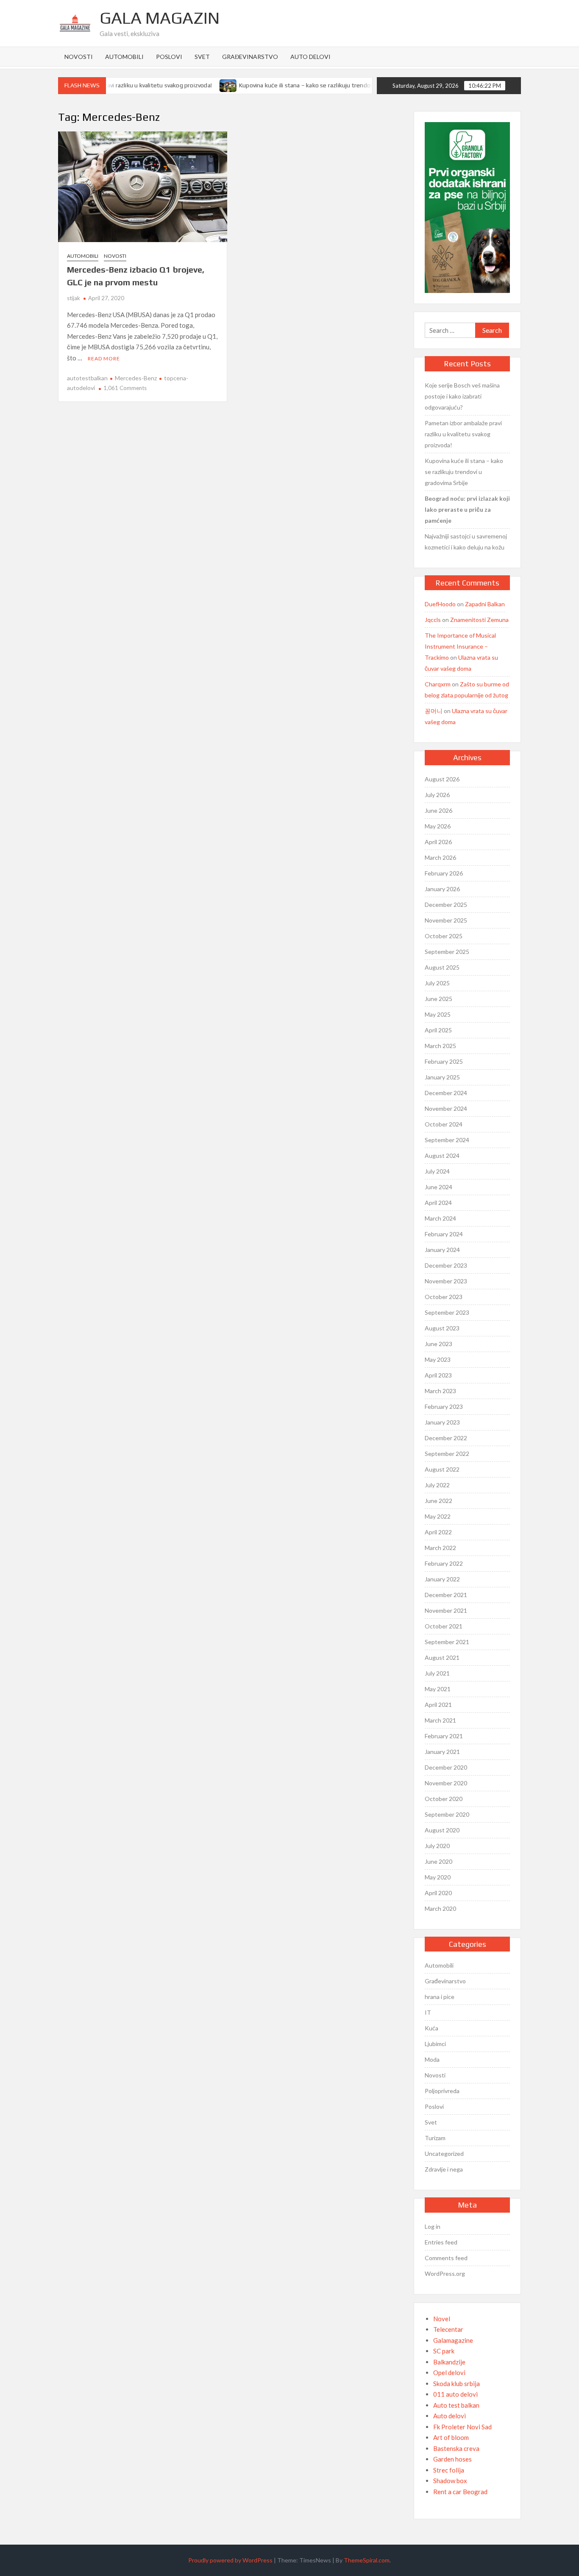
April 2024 (438, 1203)
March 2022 (440, 1548)
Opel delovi (449, 2372)
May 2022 (438, 1516)
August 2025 (442, 967)
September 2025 (447, 952)
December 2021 (446, 1595)
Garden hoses (452, 2459)
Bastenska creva (456, 2448)
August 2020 (442, 1830)
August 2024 (442, 1156)
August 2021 (442, 1657)
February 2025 (444, 1061)
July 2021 (437, 1673)
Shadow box (450, 2481)
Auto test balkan (456, 2405)
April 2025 (438, 1030)
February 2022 (444, 1563)
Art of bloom (451, 2437)
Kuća (431, 2028)
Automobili (124, 57)
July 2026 (437, 795)
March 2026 (440, 857)
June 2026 (438, 810)
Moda (432, 2059)
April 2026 (438, 842)
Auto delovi (310, 57)
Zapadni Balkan (485, 604)
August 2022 (442, 1469)
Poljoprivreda (442, 2091)
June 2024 (438, 1187)
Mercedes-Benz (136, 378)
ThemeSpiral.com (367, 2560)
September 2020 (447, 1814)
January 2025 (442, 1077)
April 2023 (438, 1375)
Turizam (435, 2138)
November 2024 (446, 1108)
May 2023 (438, 1359)
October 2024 (444, 1124)
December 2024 (446, 1093)
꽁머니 (434, 711)
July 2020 (437, 1846)
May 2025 (438, 1014)
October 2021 (444, 1626)
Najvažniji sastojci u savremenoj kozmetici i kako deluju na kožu (466, 542)
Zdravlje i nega (444, 2169)
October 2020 (444, 1799)
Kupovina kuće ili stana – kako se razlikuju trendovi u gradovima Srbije (312, 85)
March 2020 (440, 1908)
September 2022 (447, 1454)
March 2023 (440, 1391)
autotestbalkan (87, 378)
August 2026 (442, 779)
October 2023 (444, 1297)
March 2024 (440, 1218)
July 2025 (437, 983)
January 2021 (442, 1752)
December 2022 (446, 1438)
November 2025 (446, 920)
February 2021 (444, 1736)
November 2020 (446, 1783)
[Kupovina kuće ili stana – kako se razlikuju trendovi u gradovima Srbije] (209, 85)
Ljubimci (435, 2044)
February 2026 (444, 873)
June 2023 (438, 1344)
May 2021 (438, 1689)
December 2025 (446, 905)
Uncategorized (444, 2154)
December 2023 (446, 1265)
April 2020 (438, 1893)
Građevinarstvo (250, 57)
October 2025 (444, 936)
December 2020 (446, 1767)
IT (428, 2012)
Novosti (79, 57)
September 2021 (447, 1642)
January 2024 (442, 1250)
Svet (202, 57)
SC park (444, 2351)
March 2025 (440, 1046)
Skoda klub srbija (457, 2384)
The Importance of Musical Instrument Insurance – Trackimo (460, 646)
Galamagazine (453, 2340)
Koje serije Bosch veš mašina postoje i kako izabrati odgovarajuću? (462, 396)
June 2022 (438, 1501)
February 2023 (444, 1406)
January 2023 (442, 1422)
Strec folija (449, 2470)
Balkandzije (449, 2362)
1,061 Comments (125, 388)
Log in (433, 2226)
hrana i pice (440, 1997)
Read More (104, 358)
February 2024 (444, 1234)
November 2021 (446, 1610)
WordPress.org (445, 2274)
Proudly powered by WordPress (230, 2560)
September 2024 (447, 1140)
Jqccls (433, 620)
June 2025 (438, 999)
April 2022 (438, 1532)
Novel (442, 2319)
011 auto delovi (455, 2394)
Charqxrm (438, 684)
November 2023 (446, 1281)
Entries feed (441, 2242)
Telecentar (448, 2329)
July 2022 (437, 1485)
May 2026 (438, 826)
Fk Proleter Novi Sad (462, 2427)
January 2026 (442, 889)
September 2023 (447, 1312)
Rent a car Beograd (460, 2492)
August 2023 (442, 1328)
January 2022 (442, 1579)
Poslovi (169, 57)
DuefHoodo (440, 604)
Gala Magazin (160, 18)
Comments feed (446, 2258)
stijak (74, 298)
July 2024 (437, 1171)
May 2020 (438, 1877)
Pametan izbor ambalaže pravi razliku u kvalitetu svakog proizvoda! (463, 434)
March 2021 (440, 1720)
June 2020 (438, 1861)
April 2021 (438, 1705)
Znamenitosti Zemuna (479, 620)
